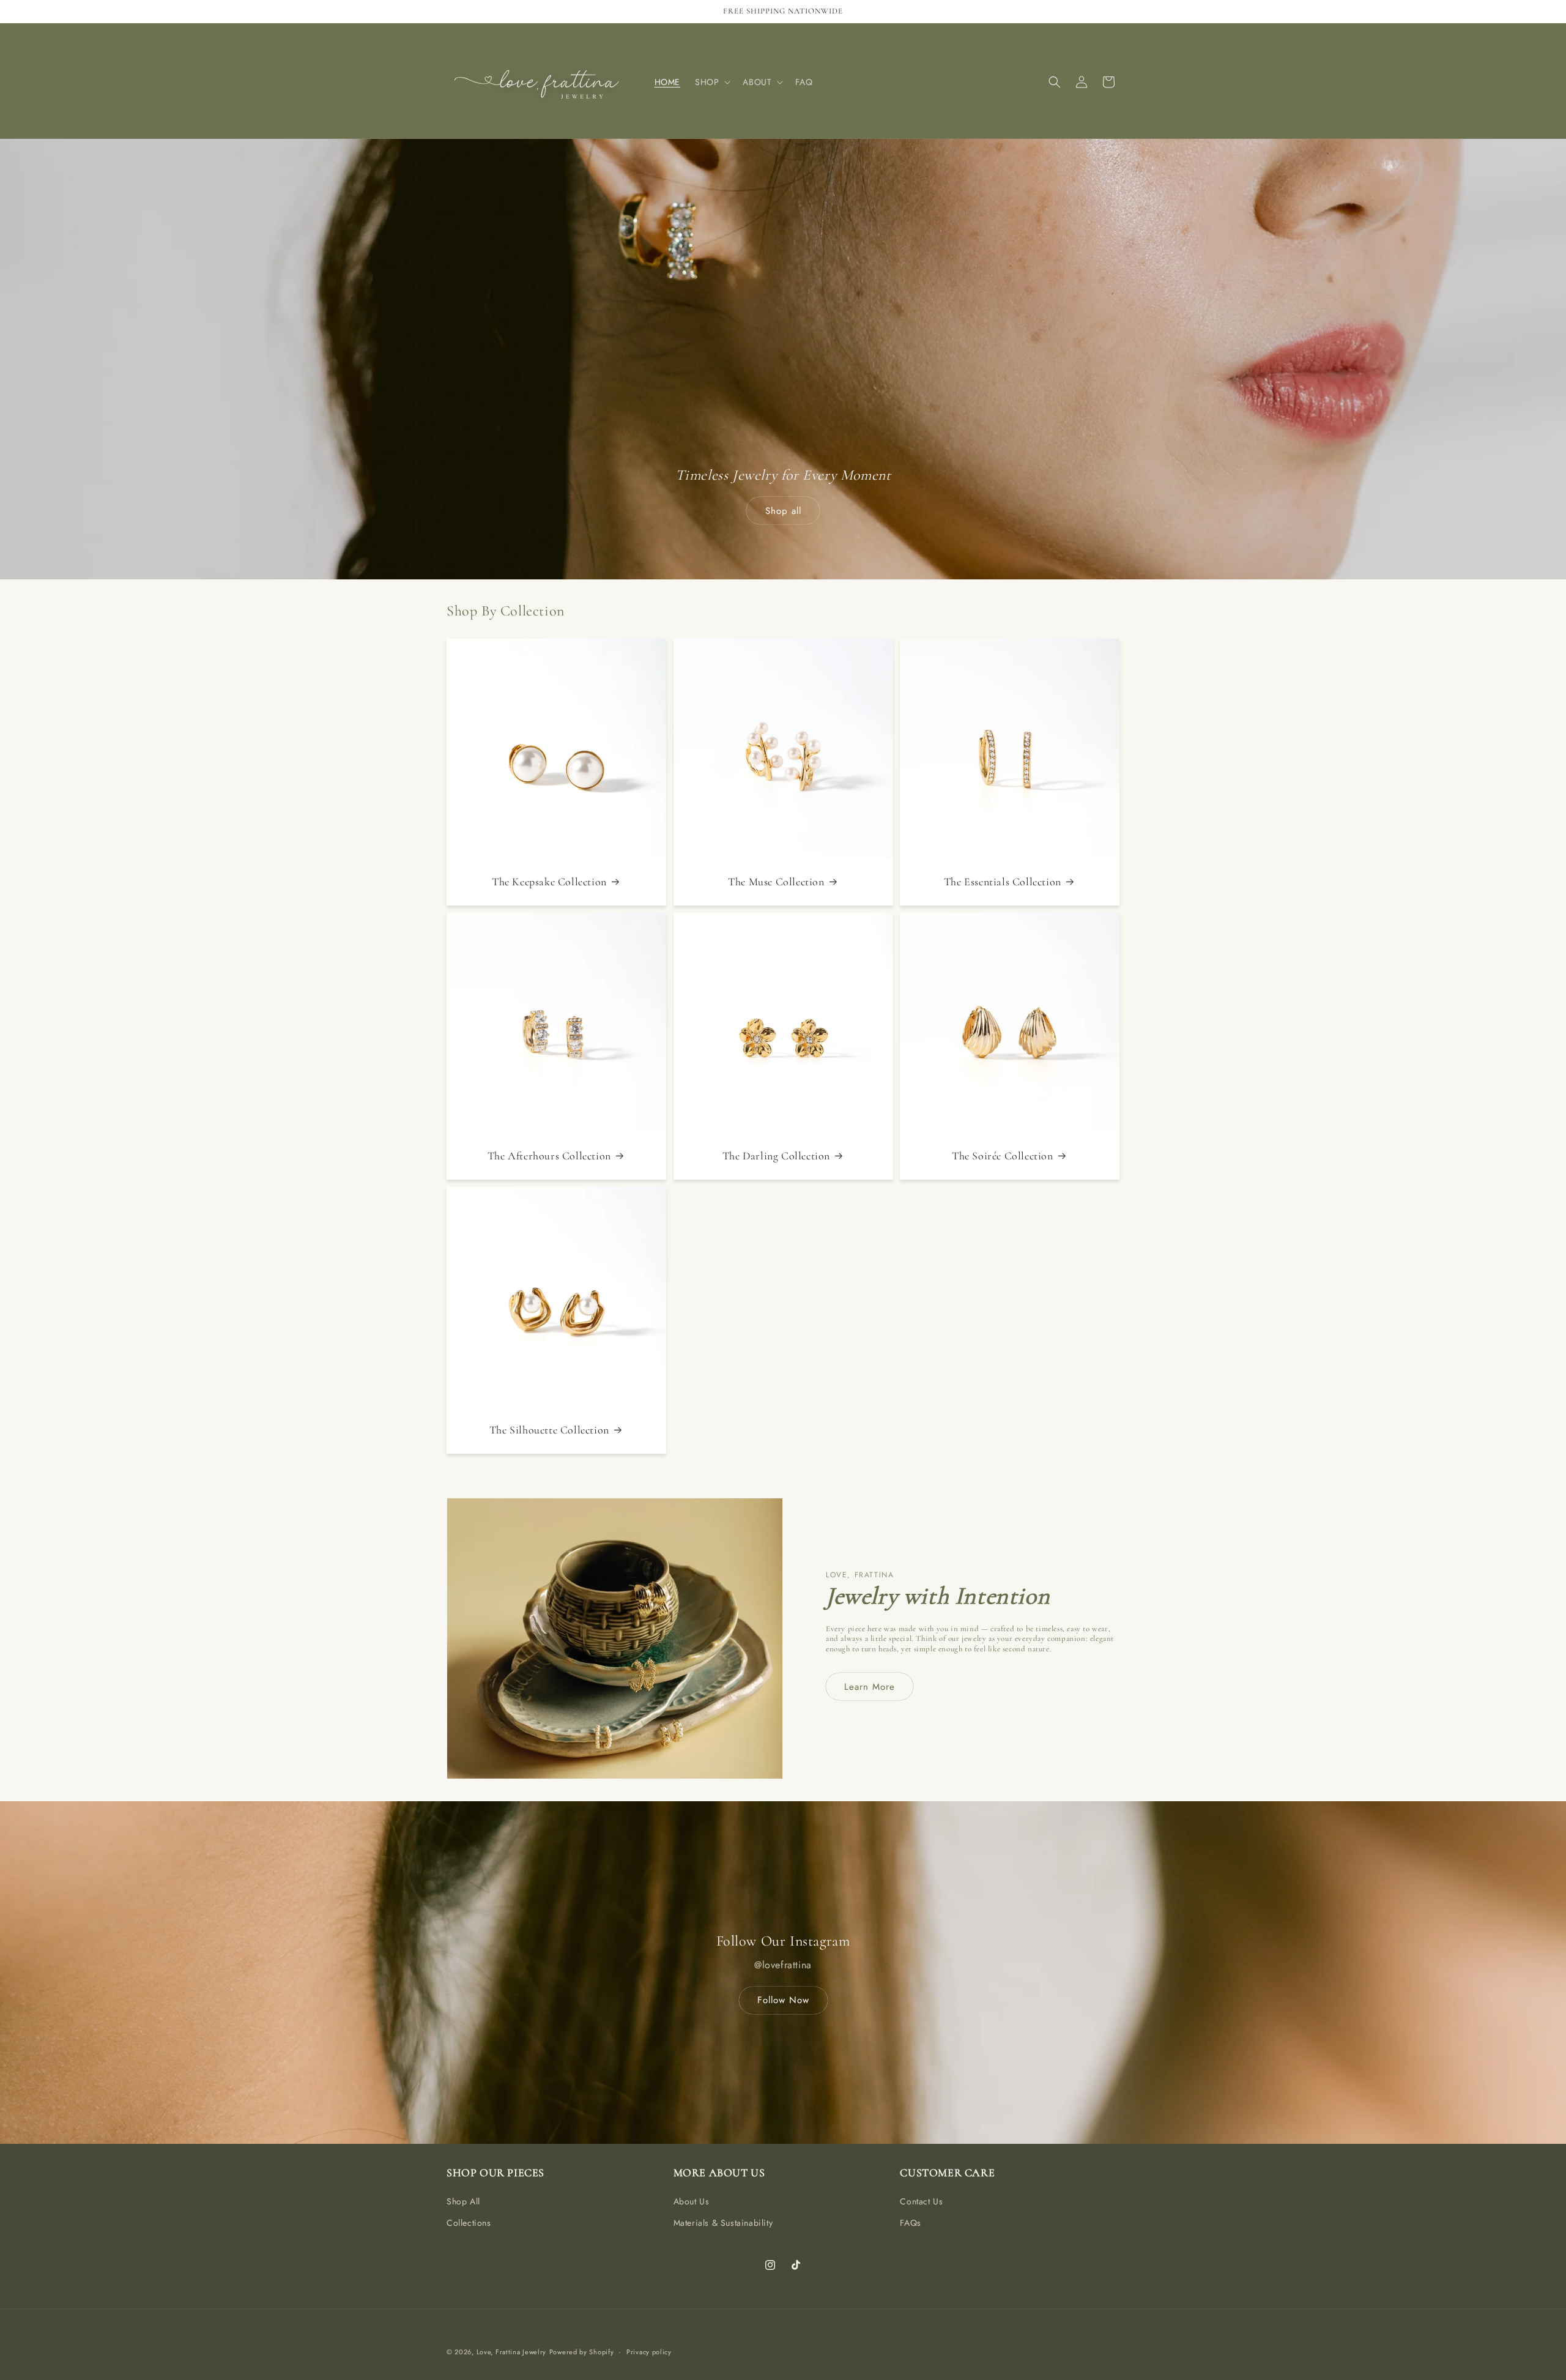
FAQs (910, 2223)
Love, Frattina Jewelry (511, 2352)
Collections (469, 2223)
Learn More (870, 1687)
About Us (692, 2201)
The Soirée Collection (1003, 1156)
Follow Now (783, 2000)
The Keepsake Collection (549, 882)
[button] (711, 82)
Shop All (463, 2201)
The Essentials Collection (1003, 882)
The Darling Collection (776, 1156)
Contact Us (921, 2201)
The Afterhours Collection (549, 1156)
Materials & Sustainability (723, 2223)
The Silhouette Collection (549, 1430)
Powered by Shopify (582, 2352)
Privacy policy (649, 2352)
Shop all (783, 511)
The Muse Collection (776, 882)
